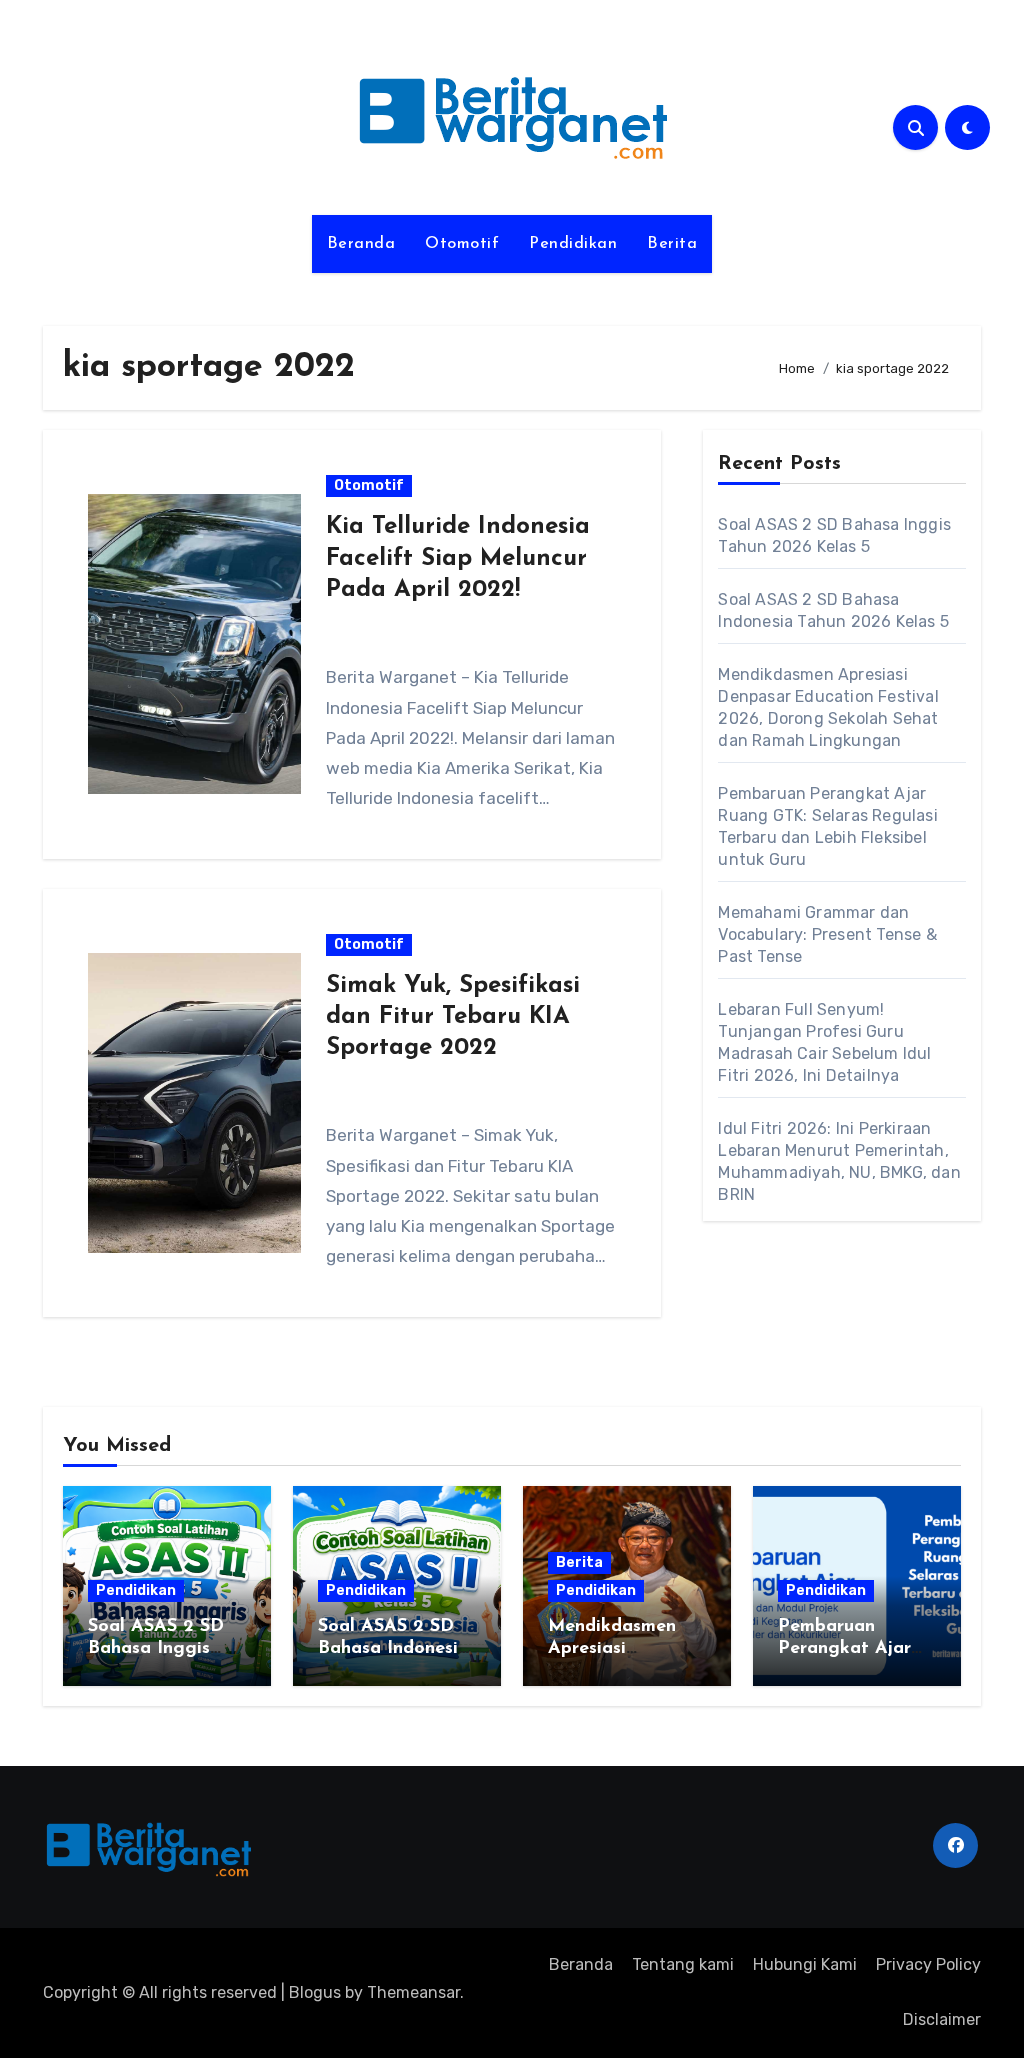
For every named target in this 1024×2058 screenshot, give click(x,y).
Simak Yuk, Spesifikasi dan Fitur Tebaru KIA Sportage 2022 (453, 1017)
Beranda (361, 244)
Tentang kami (683, 1964)
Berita (672, 244)
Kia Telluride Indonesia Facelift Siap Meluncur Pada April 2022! (458, 558)
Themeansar (413, 1992)
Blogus (315, 1992)
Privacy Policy (928, 1964)
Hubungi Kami (805, 1964)
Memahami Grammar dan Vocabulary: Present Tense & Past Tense (827, 934)
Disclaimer (942, 2019)
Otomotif (462, 244)
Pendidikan (573, 244)
